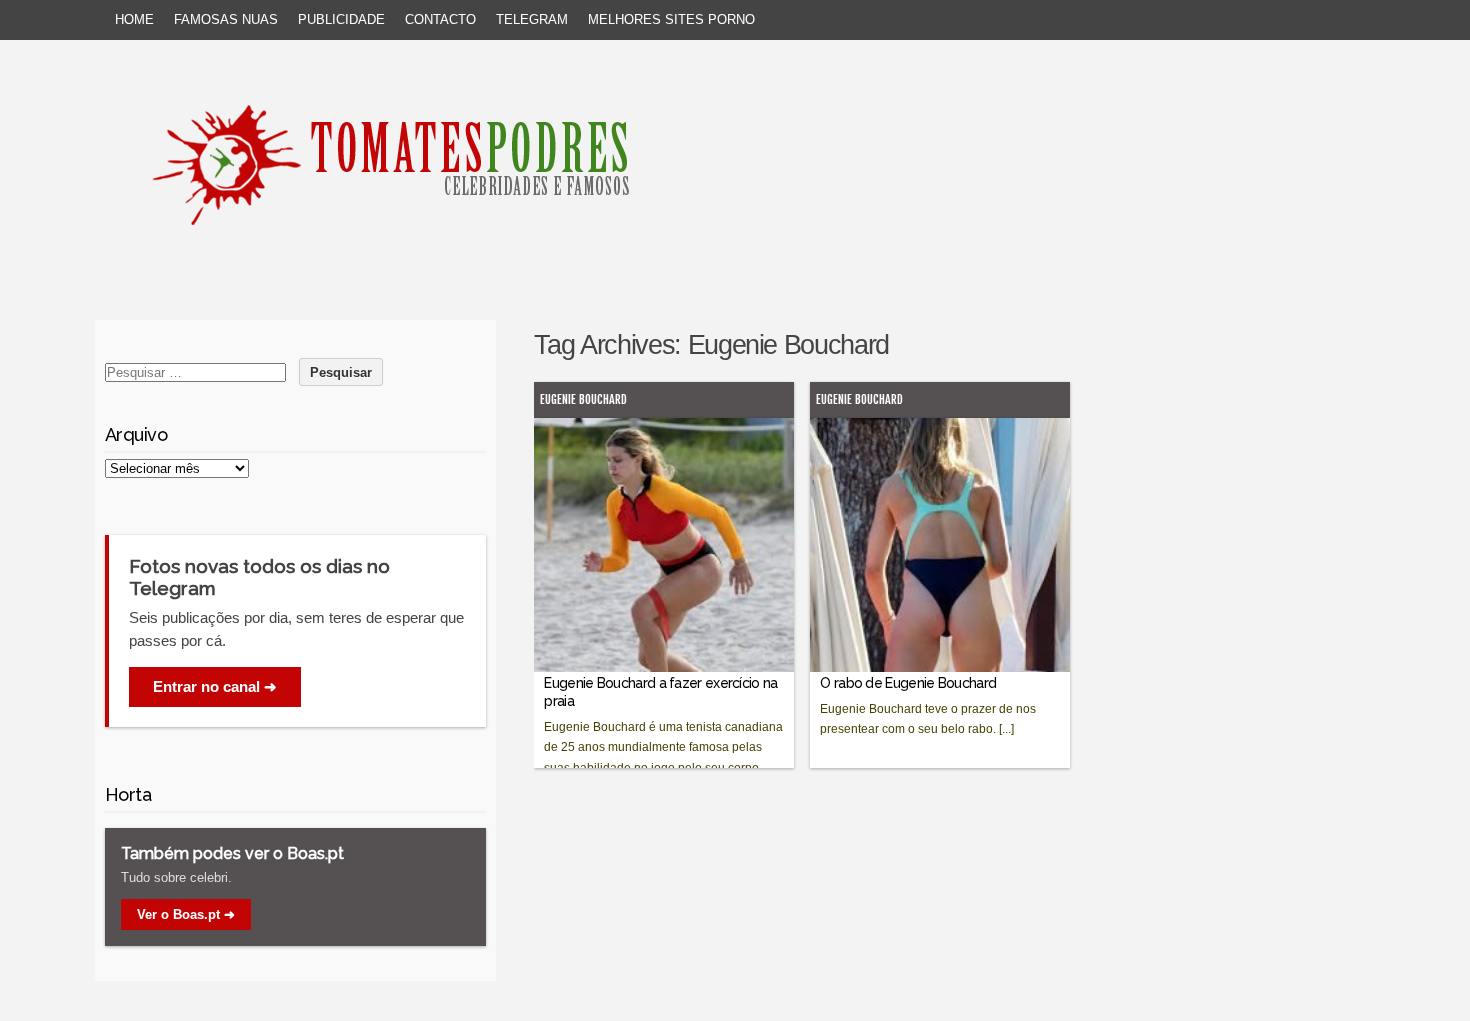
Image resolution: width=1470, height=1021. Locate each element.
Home (134, 19)
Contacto (440, 19)
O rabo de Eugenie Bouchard (908, 683)
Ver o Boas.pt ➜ (186, 914)
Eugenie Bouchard (583, 399)
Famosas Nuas (226, 19)
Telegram (532, 19)
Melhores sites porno (671, 19)
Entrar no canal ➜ (215, 686)
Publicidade (341, 19)
